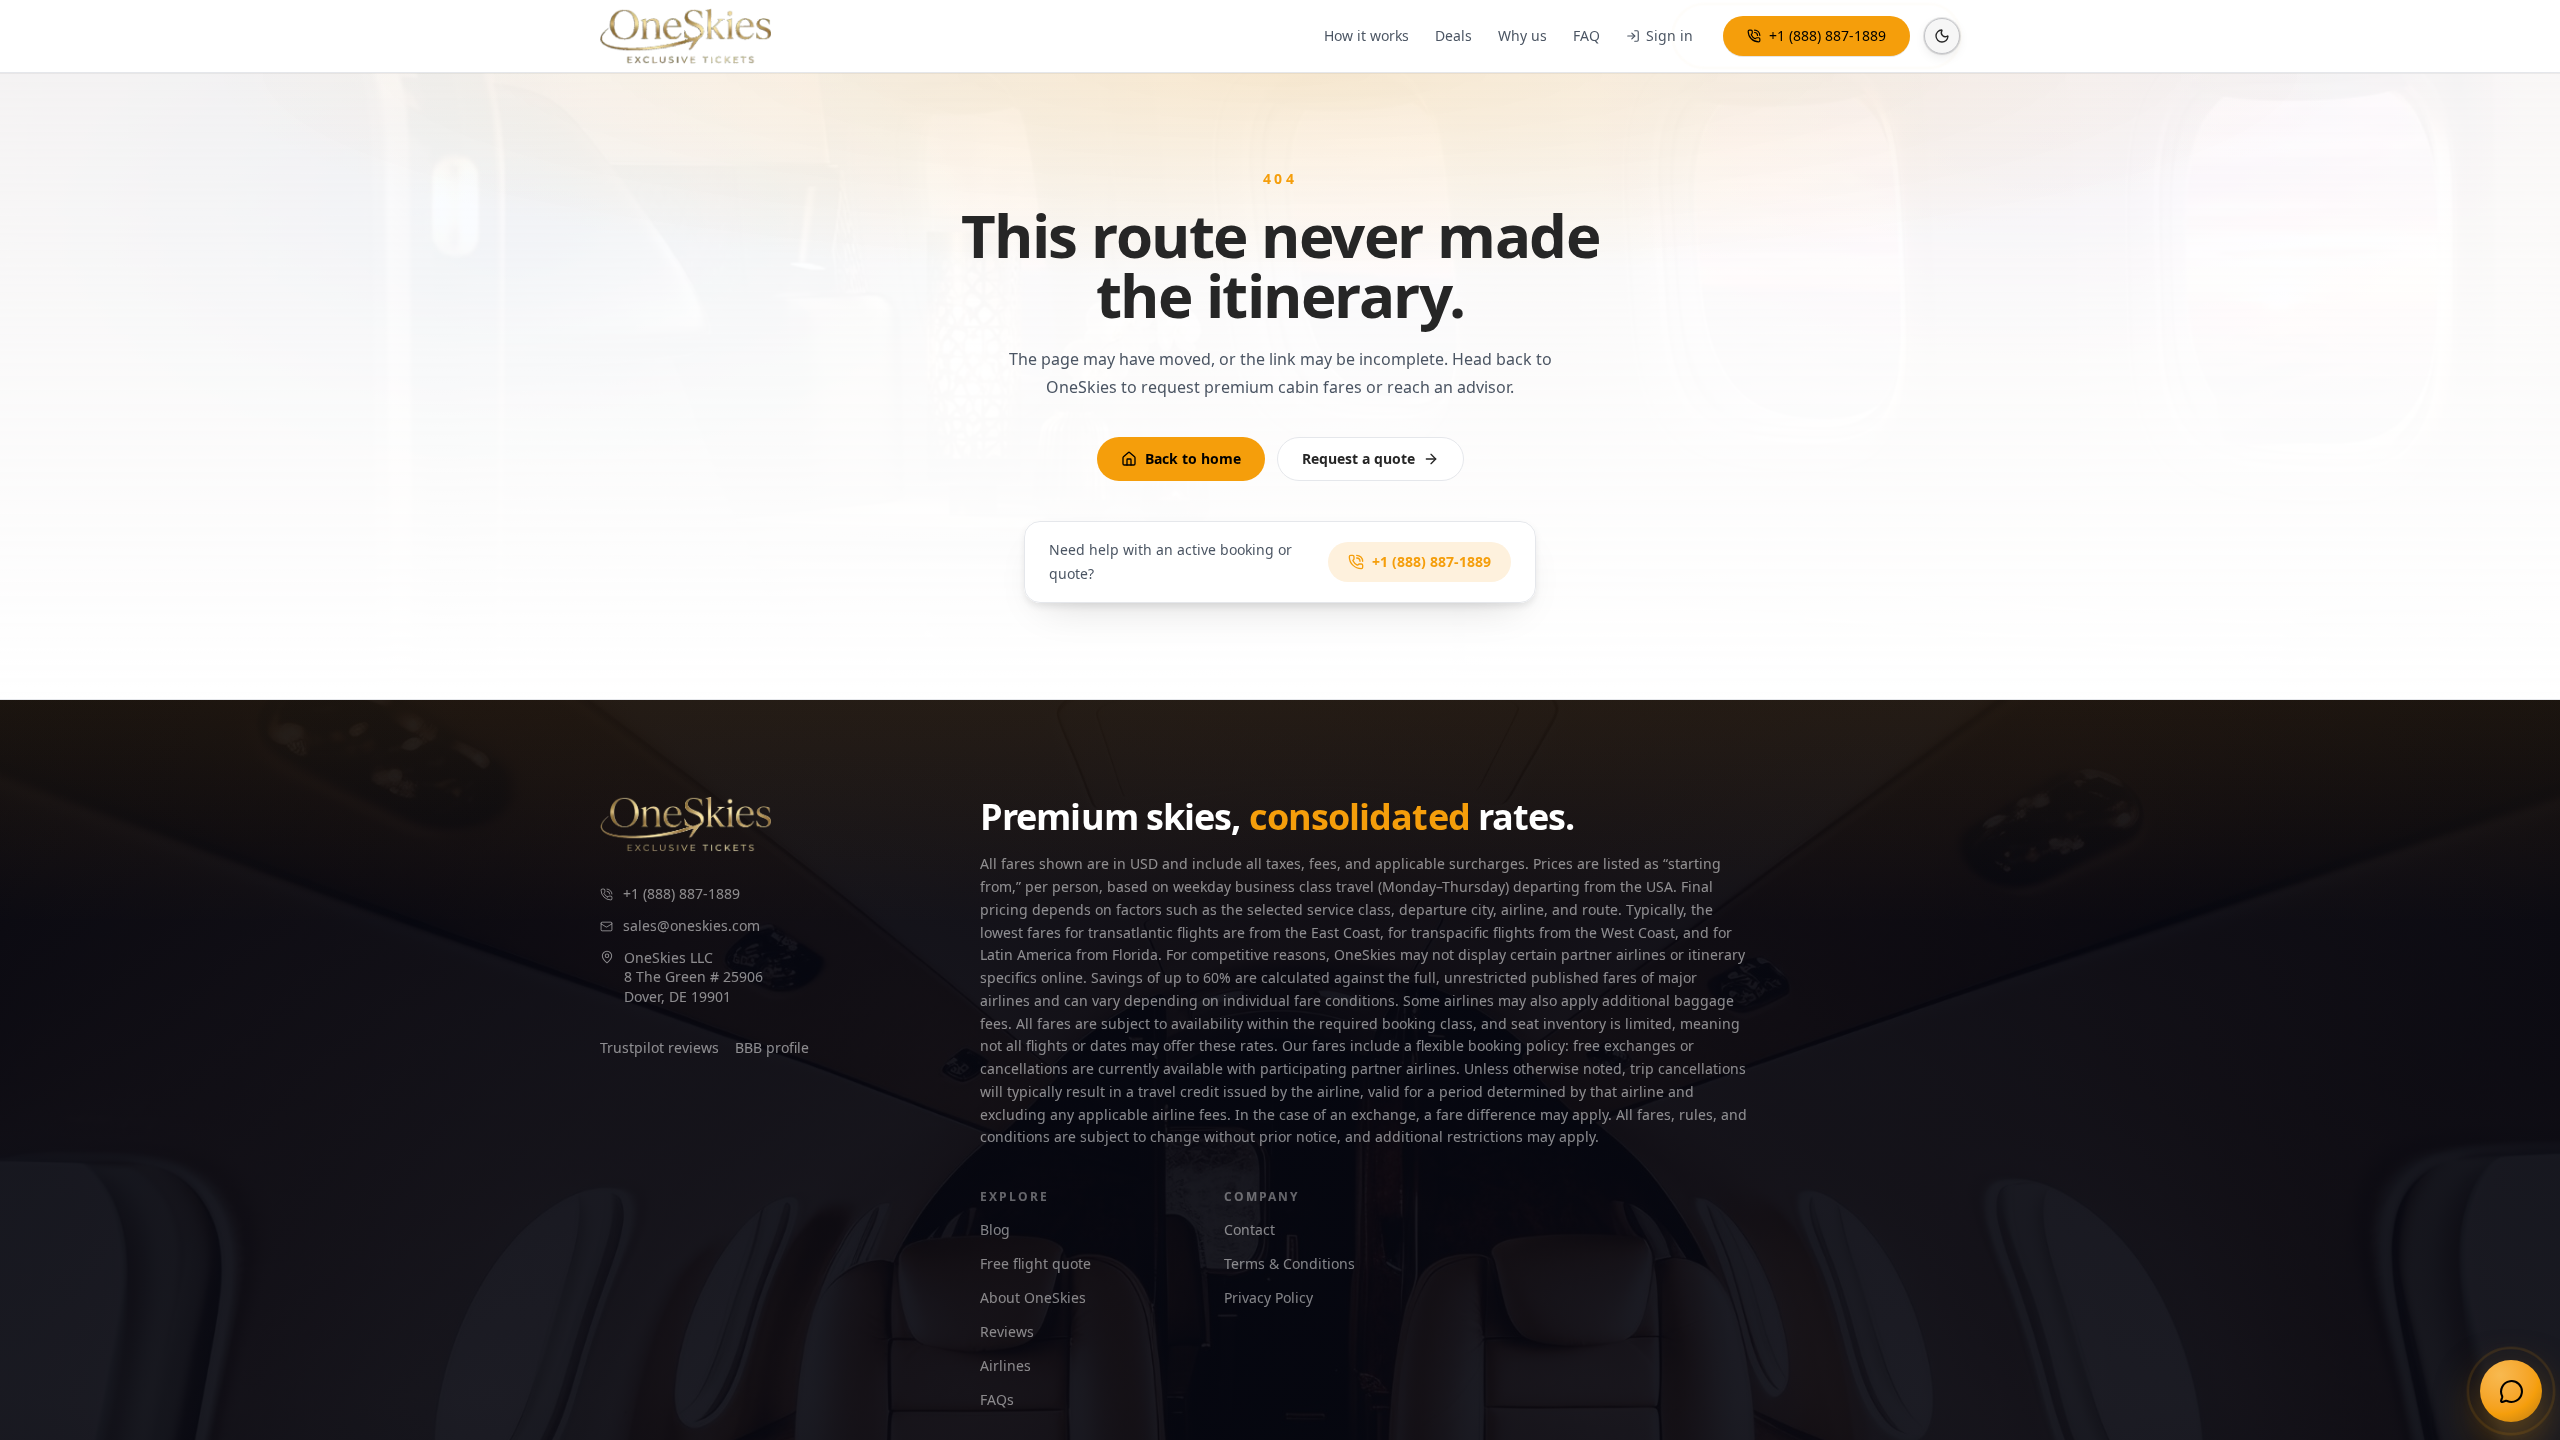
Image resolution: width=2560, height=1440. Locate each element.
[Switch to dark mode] (1942, 36)
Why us (1522, 35)
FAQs (997, 1399)
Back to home (1193, 458)
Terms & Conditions (1289, 1263)
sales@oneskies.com (691, 925)
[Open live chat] (2511, 1391)
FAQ (1586, 35)
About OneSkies (1033, 1297)
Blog (995, 1229)
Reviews (1007, 1331)
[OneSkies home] (685, 36)
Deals (1453, 35)
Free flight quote (1035, 1263)
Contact (1249, 1229)
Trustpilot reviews (659, 1047)
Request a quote (1358, 458)
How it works (1366, 35)
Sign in (1669, 35)
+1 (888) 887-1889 (1827, 35)
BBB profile (772, 1047)
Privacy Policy (1268, 1297)
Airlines (1005, 1365)
